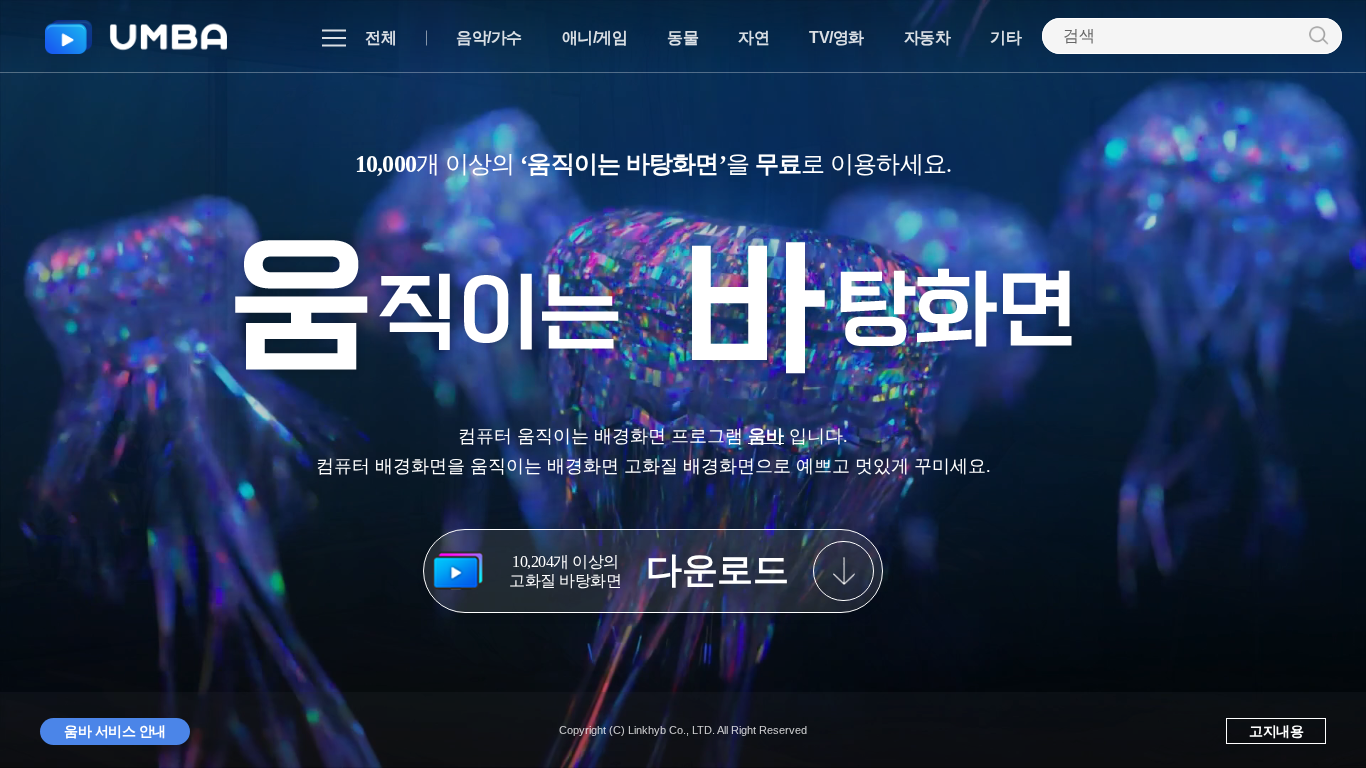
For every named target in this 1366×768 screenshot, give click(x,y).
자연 (753, 37)
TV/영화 (836, 37)
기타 (1005, 37)
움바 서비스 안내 (115, 731)
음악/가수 (489, 37)
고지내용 (1276, 731)
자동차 (927, 37)
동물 (682, 37)
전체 (380, 37)
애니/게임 (595, 37)
